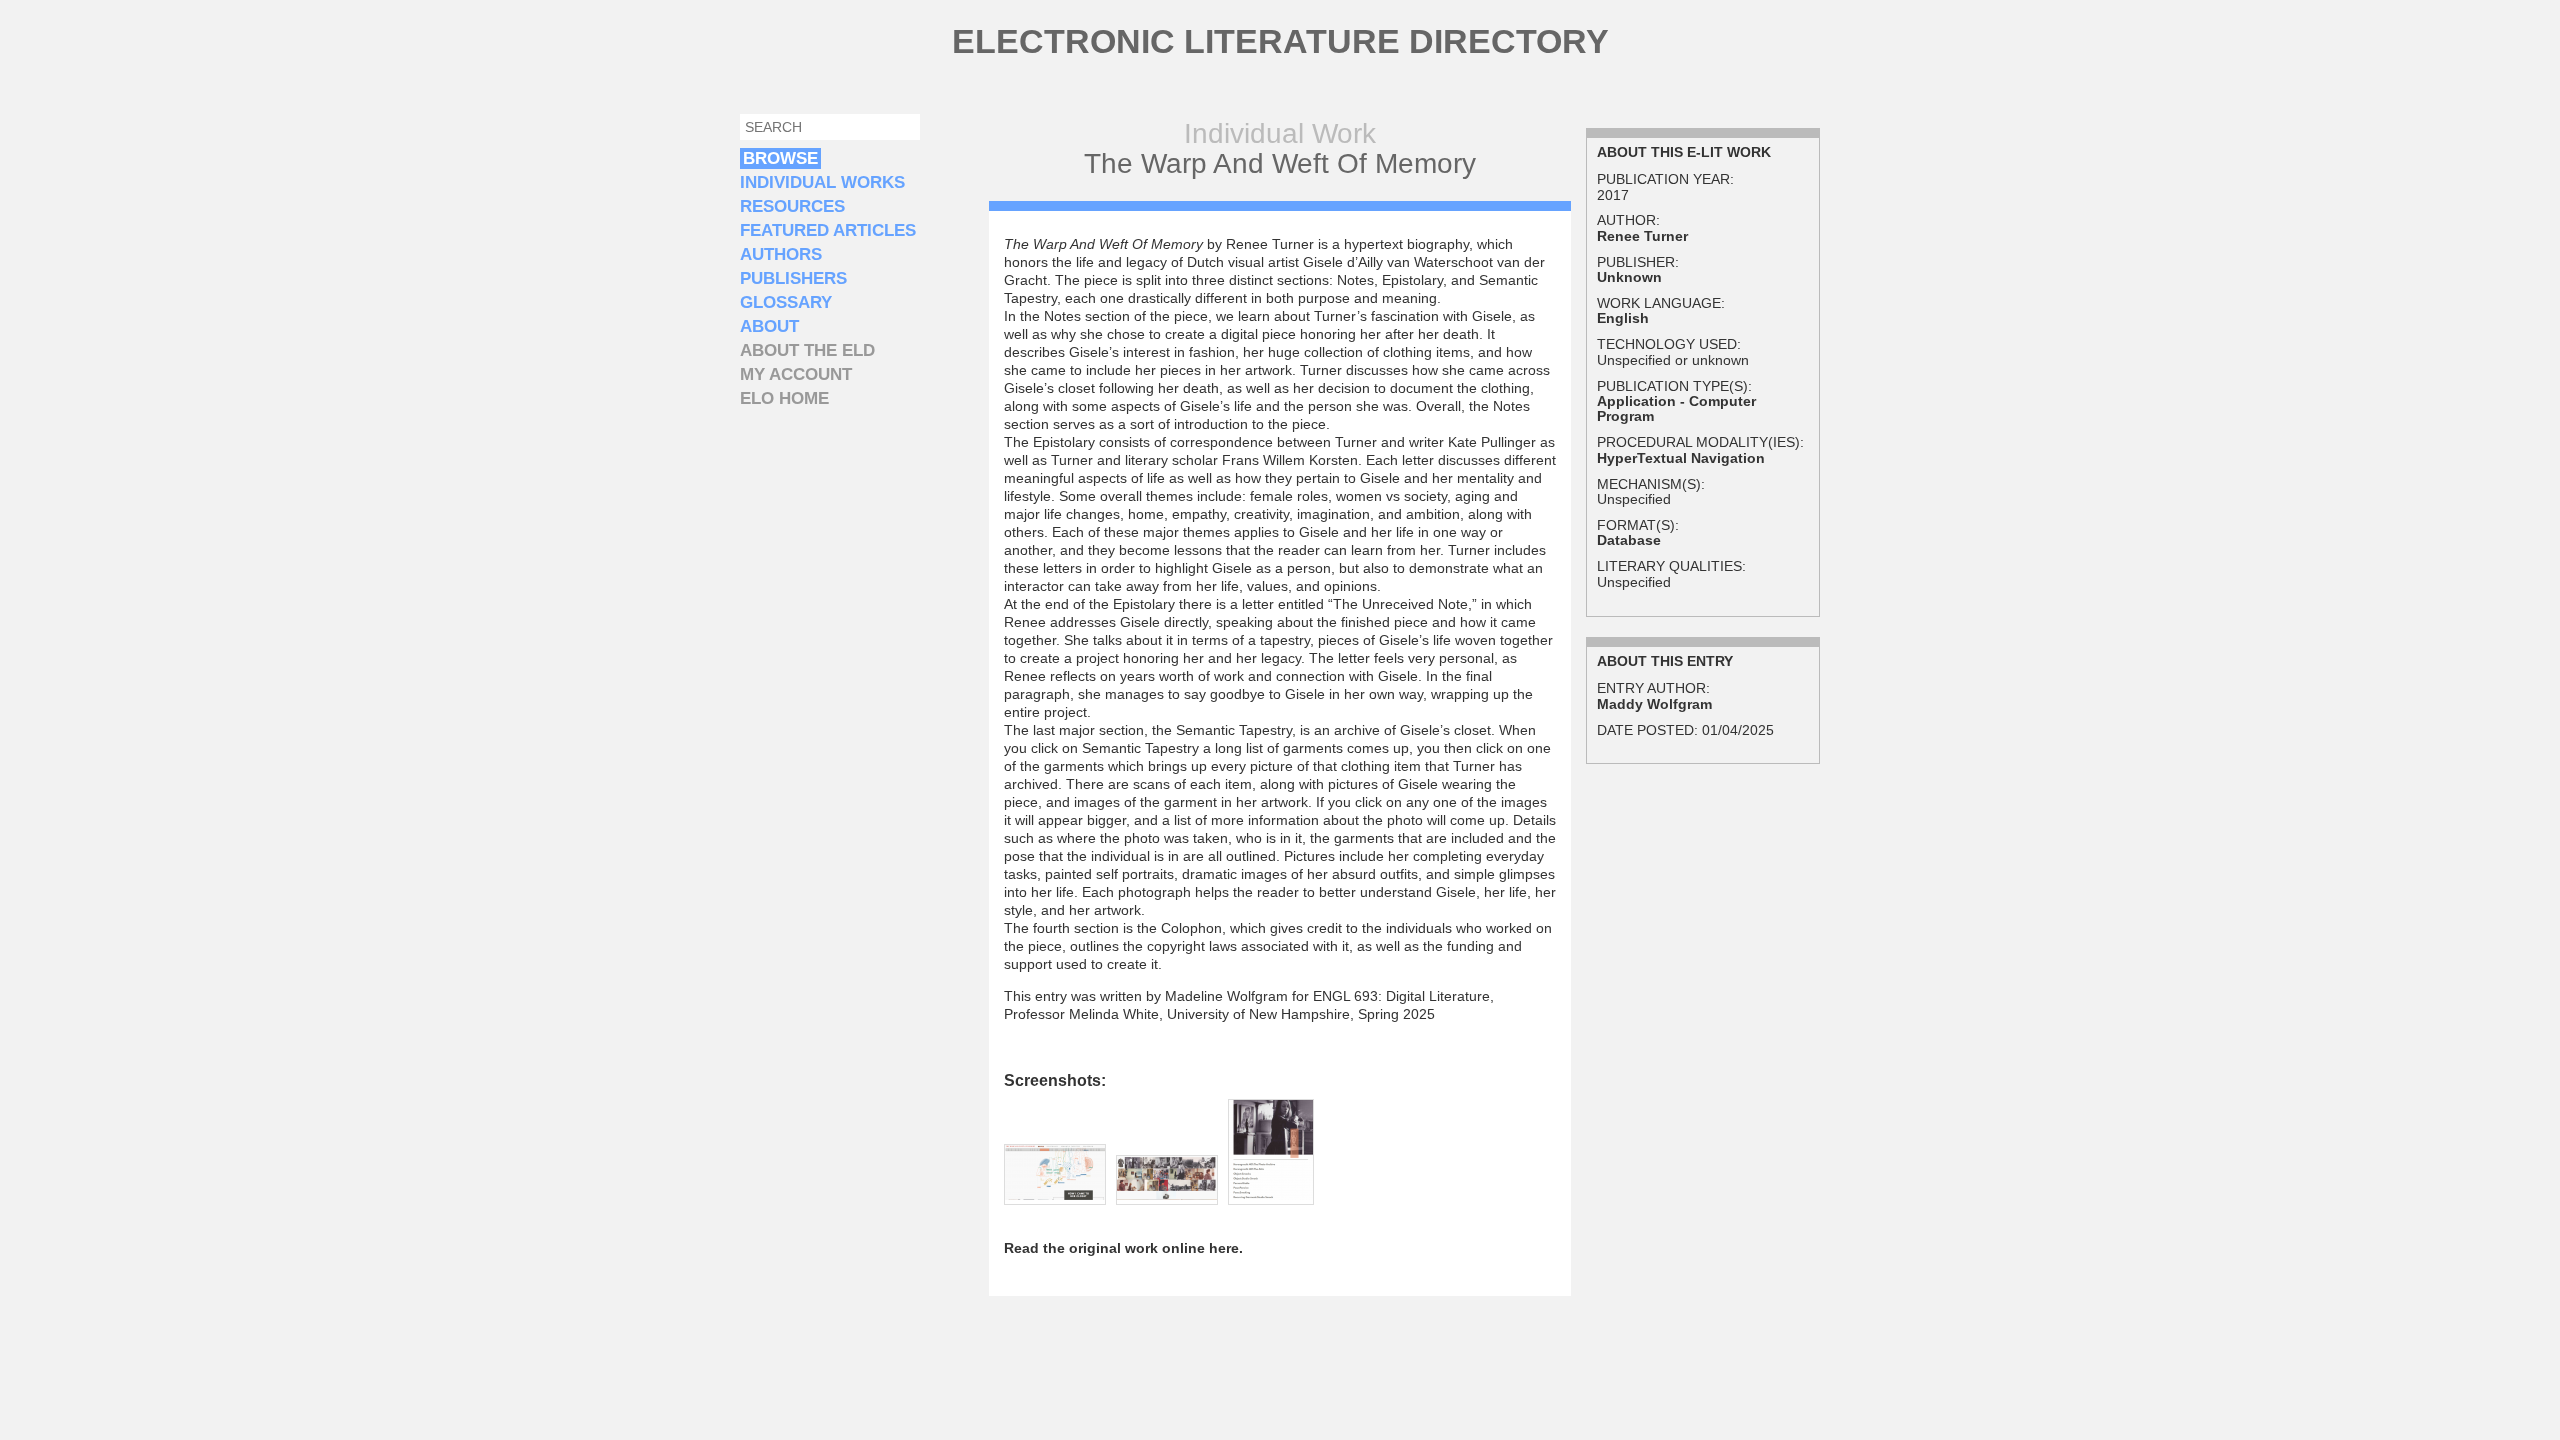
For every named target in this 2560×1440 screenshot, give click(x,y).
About (769, 326)
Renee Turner (1642, 236)
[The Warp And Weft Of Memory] (1055, 1195)
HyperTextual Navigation (1681, 458)
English (1623, 318)
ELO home (784, 398)
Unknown (1629, 277)
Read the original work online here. (1123, 1248)
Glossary (786, 302)
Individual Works (822, 182)
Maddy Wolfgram (1654, 704)
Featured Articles (828, 230)
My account (796, 374)
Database (1629, 540)
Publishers (793, 278)
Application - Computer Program (1676, 408)
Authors (781, 254)
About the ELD (807, 350)
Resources (792, 206)
